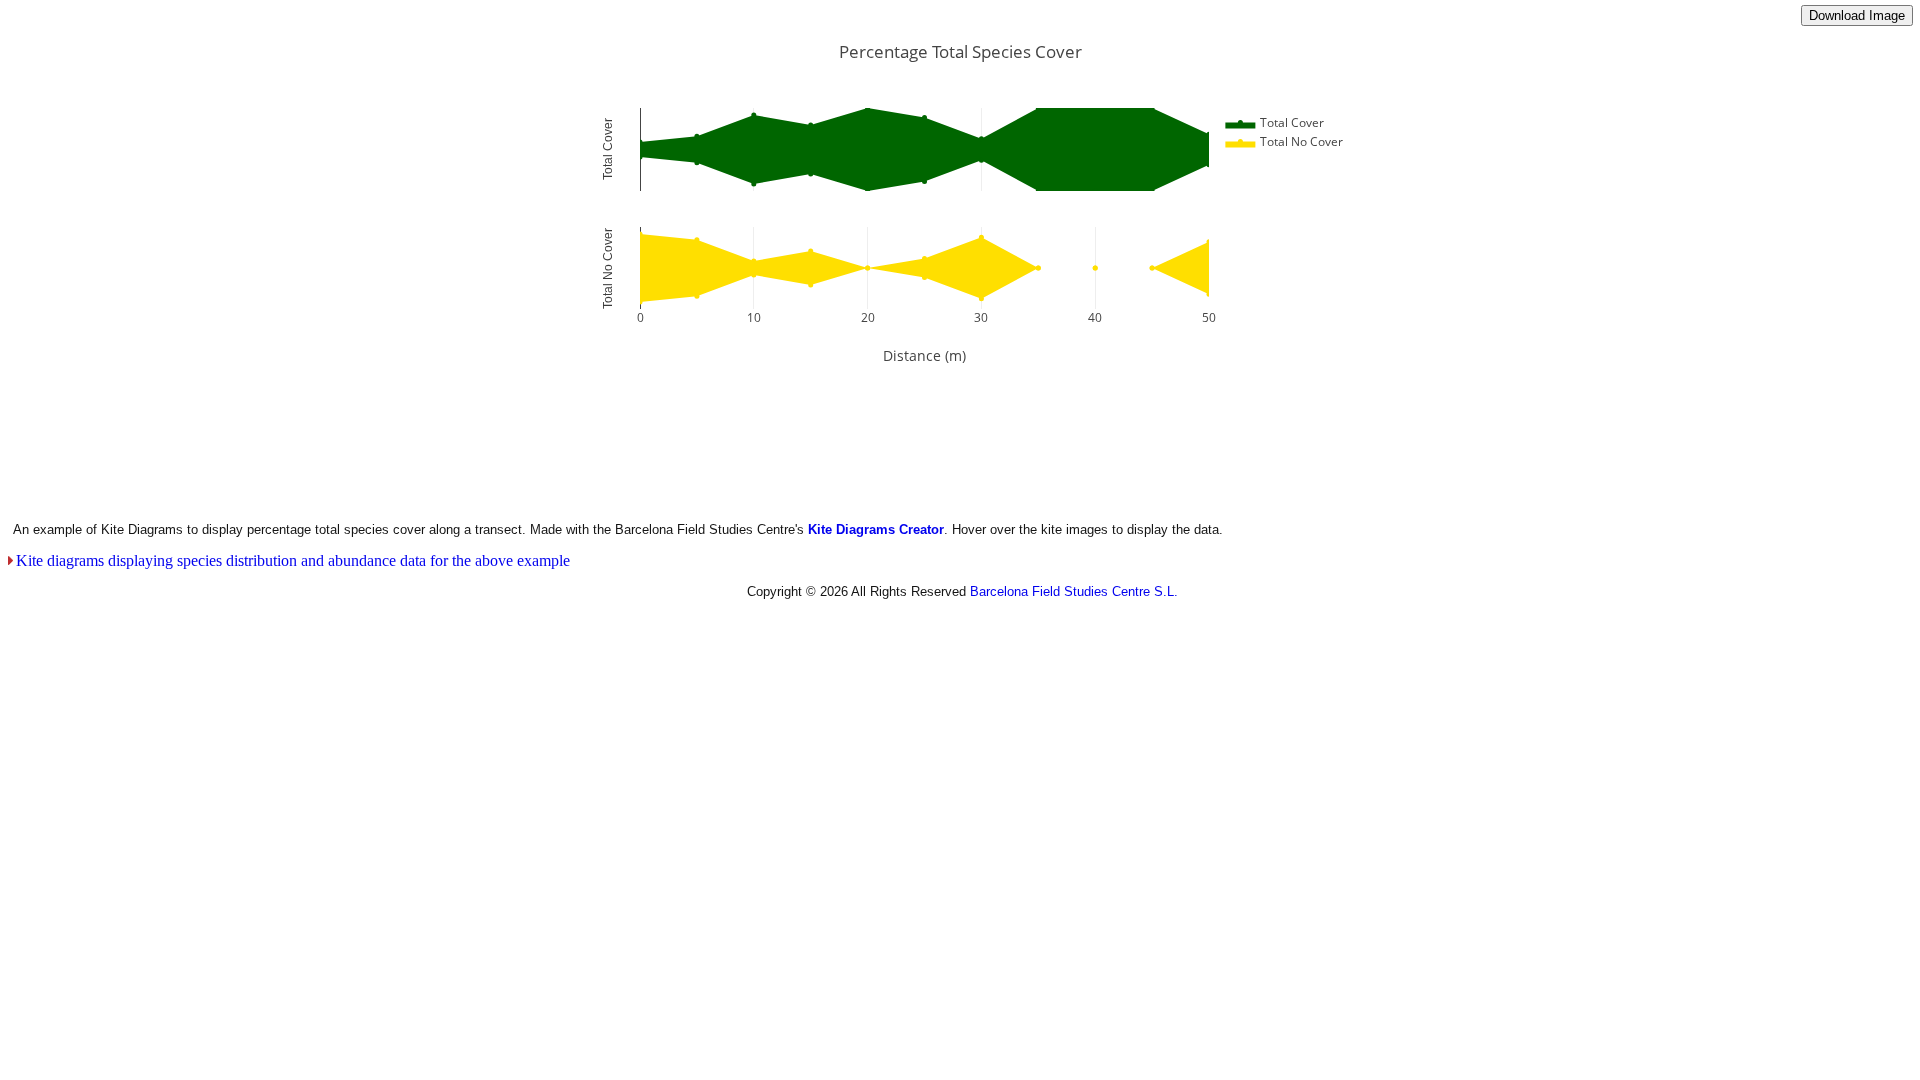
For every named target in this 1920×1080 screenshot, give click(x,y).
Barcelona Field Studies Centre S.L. (1074, 591)
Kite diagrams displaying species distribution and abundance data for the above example (293, 560)
